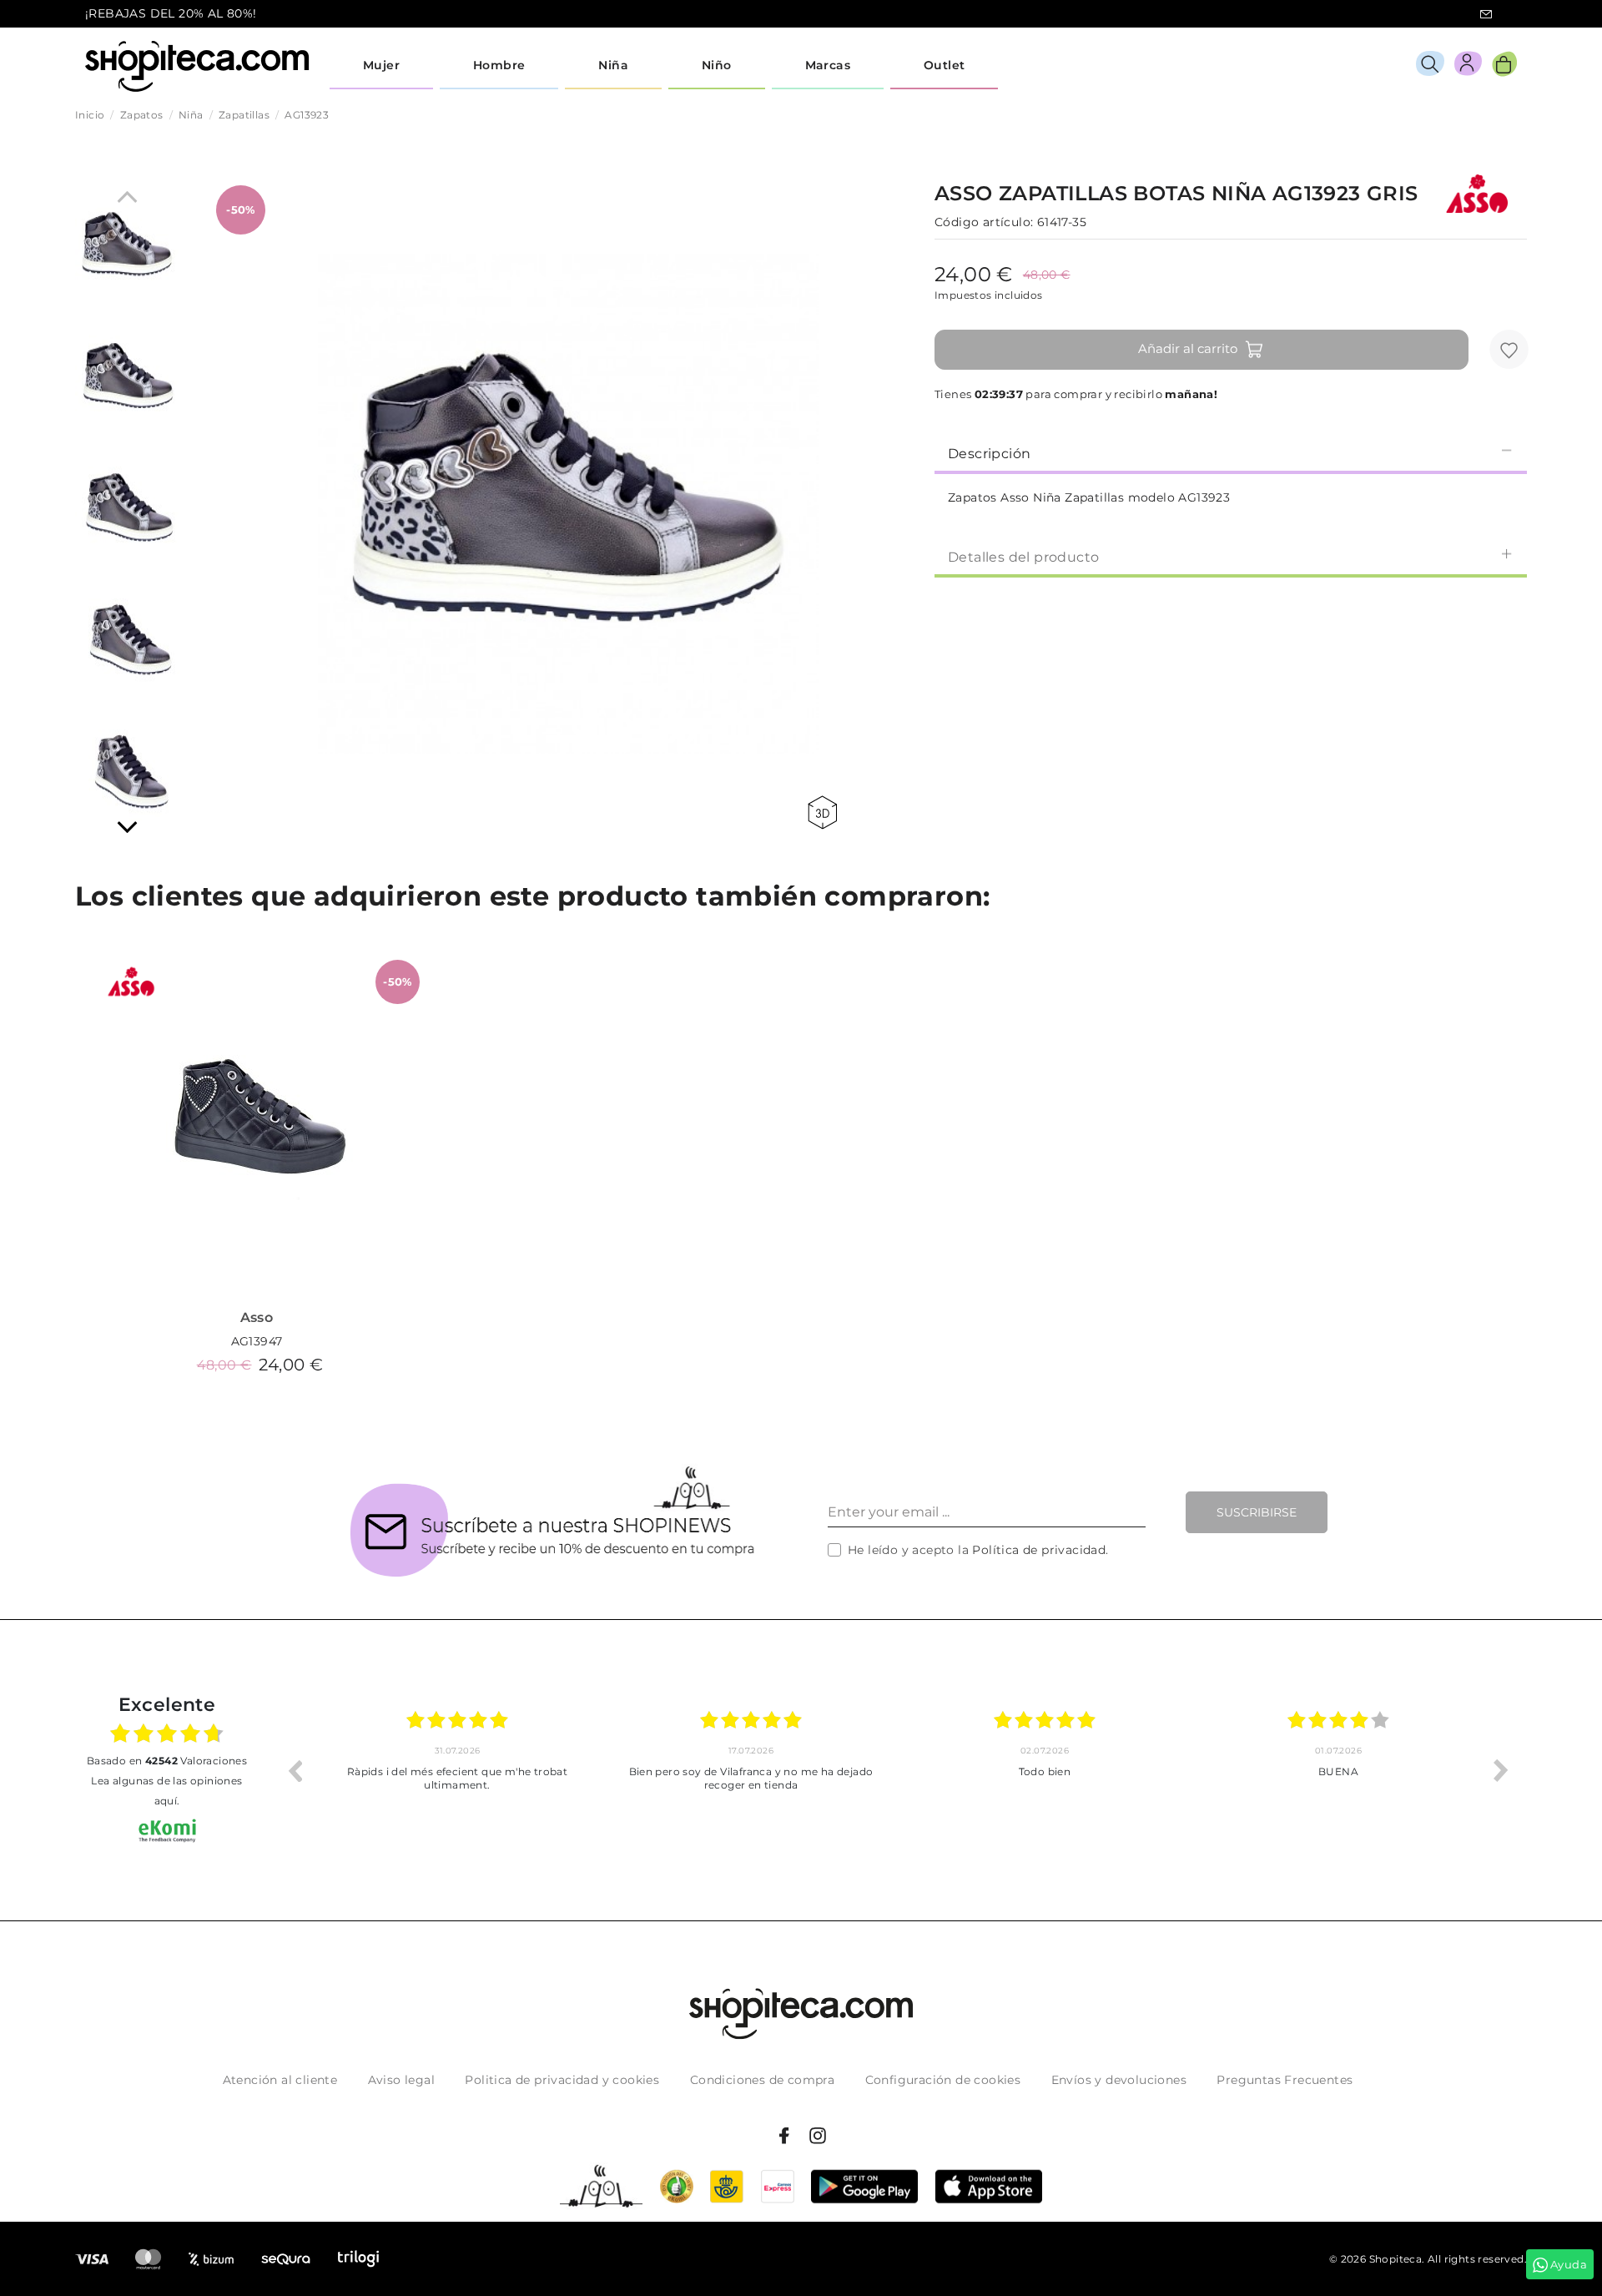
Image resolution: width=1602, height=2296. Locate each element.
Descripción (989, 454)
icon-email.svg (1486, 14)
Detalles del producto (1023, 557)
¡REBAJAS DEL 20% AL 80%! (171, 13)
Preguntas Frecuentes (1285, 2080)
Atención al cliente (280, 2080)
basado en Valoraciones (167, 1761)
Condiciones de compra (762, 2080)
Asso (257, 1317)
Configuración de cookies (943, 2080)
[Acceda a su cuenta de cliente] (1468, 66)
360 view (825, 812)
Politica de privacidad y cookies (562, 2080)
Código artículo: (984, 222)
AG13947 (257, 1341)
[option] (457, 1770)
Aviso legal (401, 2080)
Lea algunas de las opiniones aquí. (166, 1791)
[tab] (1231, 452)
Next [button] (1501, 1770)
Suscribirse (1257, 1512)
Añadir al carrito (1188, 348)
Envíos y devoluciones (1119, 2080)
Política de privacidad (1039, 1550)
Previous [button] (295, 1770)
